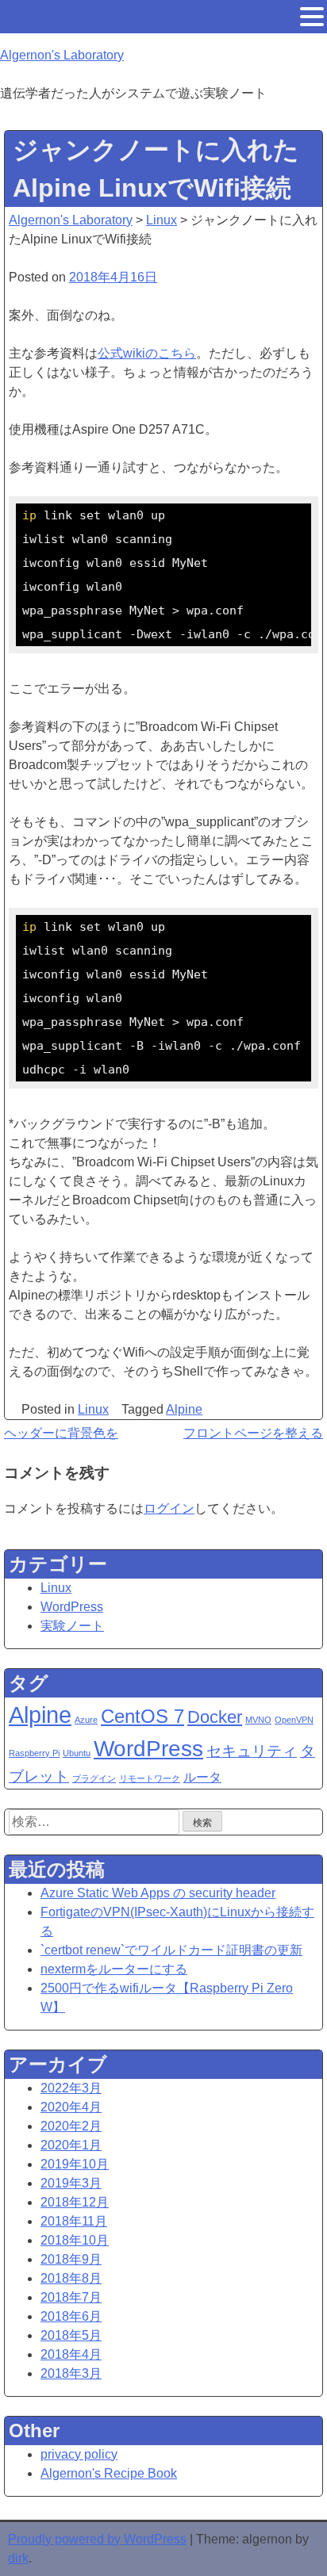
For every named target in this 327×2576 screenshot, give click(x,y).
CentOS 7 (142, 1716)
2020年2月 (71, 2126)
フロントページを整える (253, 1433)
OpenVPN (294, 1720)
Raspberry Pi (34, 1753)
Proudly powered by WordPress (97, 2539)
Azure (86, 1720)
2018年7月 (71, 2297)
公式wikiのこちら (147, 353)
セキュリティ (252, 1751)
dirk (18, 2558)
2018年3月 (71, 2373)
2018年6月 (71, 2316)
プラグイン (94, 1778)
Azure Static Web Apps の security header (158, 1893)
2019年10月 (75, 2164)
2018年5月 (71, 2335)
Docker (215, 1717)
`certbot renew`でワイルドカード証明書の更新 (171, 1950)
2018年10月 (75, 2240)
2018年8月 (71, 2278)
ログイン (169, 1508)
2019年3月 (71, 2183)
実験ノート (72, 1626)
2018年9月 (71, 2259)
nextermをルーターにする (114, 1969)
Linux (93, 1409)
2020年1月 (71, 2145)
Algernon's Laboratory (62, 55)
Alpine (184, 1409)
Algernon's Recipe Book (109, 2473)
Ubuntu (77, 1753)
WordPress (72, 1607)
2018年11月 (74, 2221)
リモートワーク (150, 1778)
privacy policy (79, 2454)
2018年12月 (75, 2202)
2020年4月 (71, 2107)
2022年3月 (71, 2088)
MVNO (258, 1720)
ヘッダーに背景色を (61, 1433)
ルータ (202, 1777)
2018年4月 (71, 2354)
